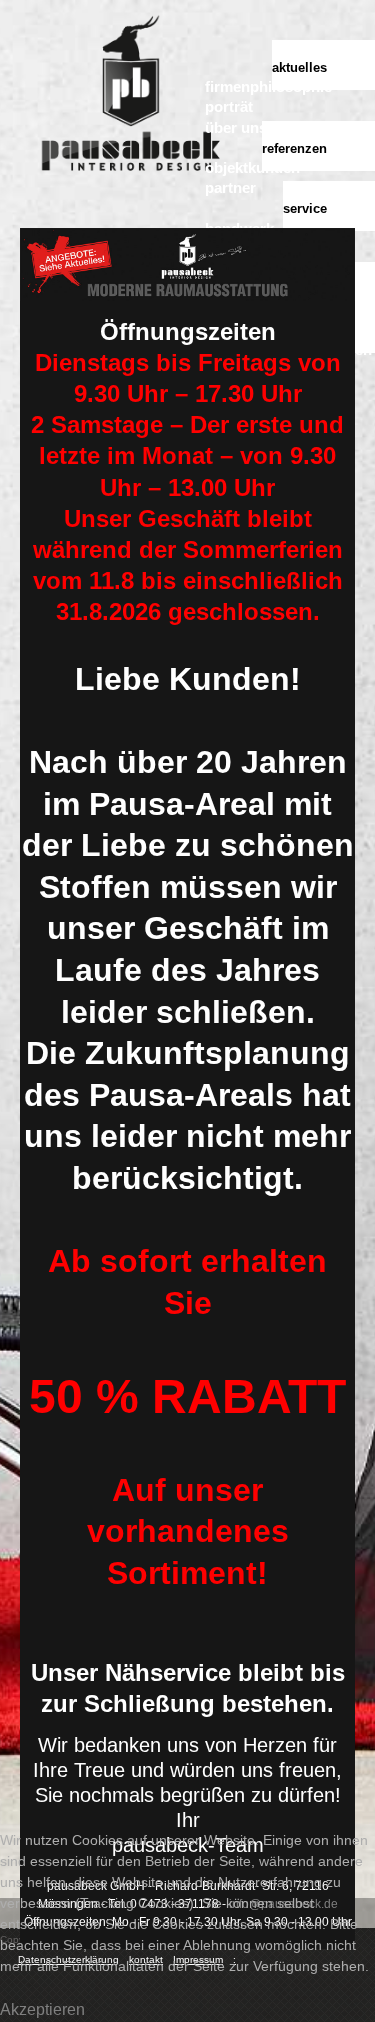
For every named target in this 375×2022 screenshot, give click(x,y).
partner (230, 187)
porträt (229, 106)
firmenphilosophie (268, 86)
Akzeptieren (42, 2009)
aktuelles (299, 67)
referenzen (294, 148)
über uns (236, 127)
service (305, 208)
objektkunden (252, 167)
